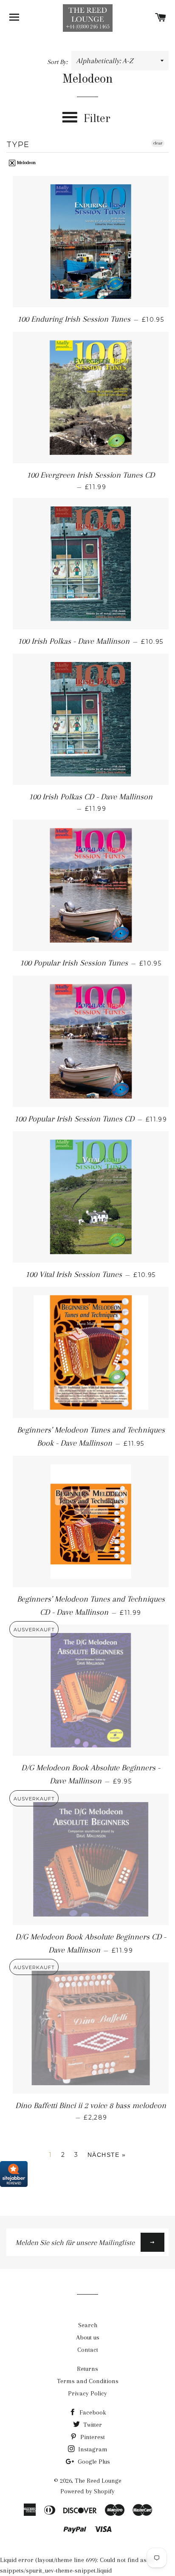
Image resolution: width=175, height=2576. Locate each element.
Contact (88, 2350)
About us (88, 2337)
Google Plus (93, 2462)
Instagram (92, 2449)
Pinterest (92, 2437)
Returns (87, 2369)
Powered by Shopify (87, 2491)
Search (88, 2325)
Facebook (92, 2412)
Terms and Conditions (88, 2381)
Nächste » (107, 2155)
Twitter (92, 2425)
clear (158, 143)
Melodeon (26, 163)
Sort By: (58, 62)
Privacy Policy (87, 2393)
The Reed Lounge (98, 2481)
